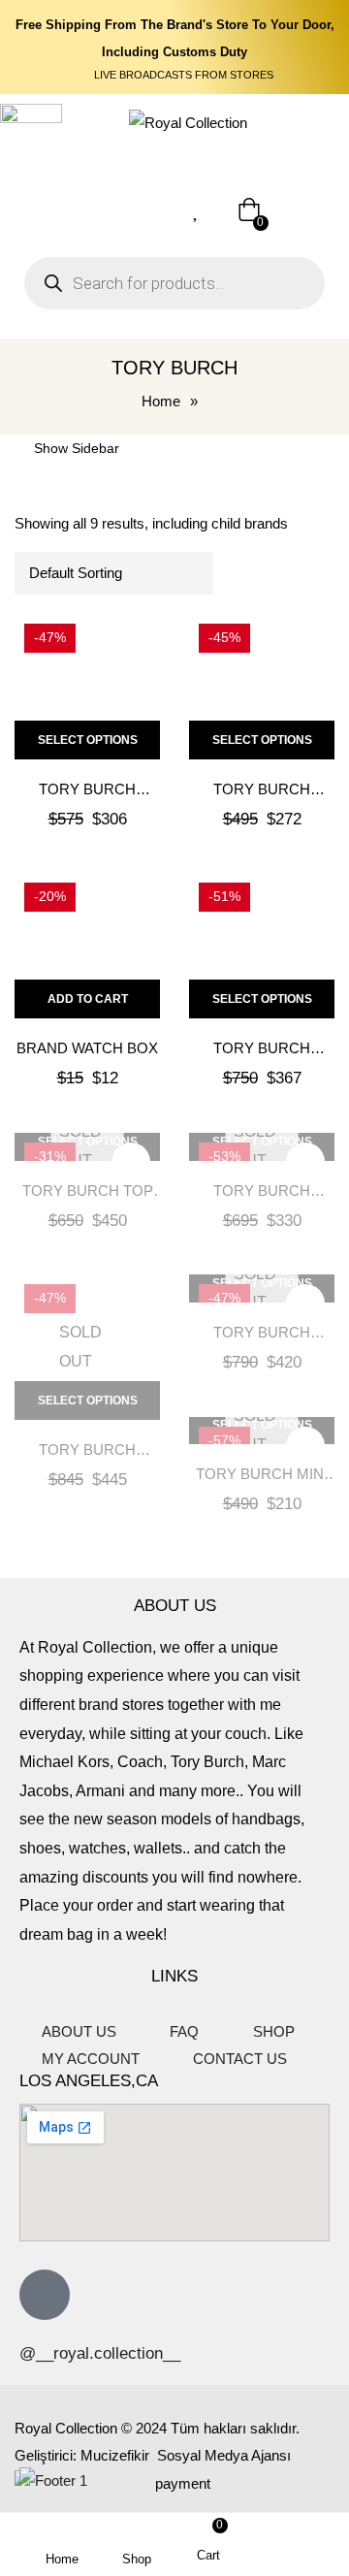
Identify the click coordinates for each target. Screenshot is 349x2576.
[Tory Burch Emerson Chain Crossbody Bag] (87, 687)
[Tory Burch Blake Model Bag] (262, 946)
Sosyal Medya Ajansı (222, 2455)
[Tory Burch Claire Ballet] (262, 687)
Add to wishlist (131, 643)
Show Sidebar (75, 448)
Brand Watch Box (87, 1048)
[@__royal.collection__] (45, 2295)
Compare (131, 690)
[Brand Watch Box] (87, 946)
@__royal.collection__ (100, 2353)
